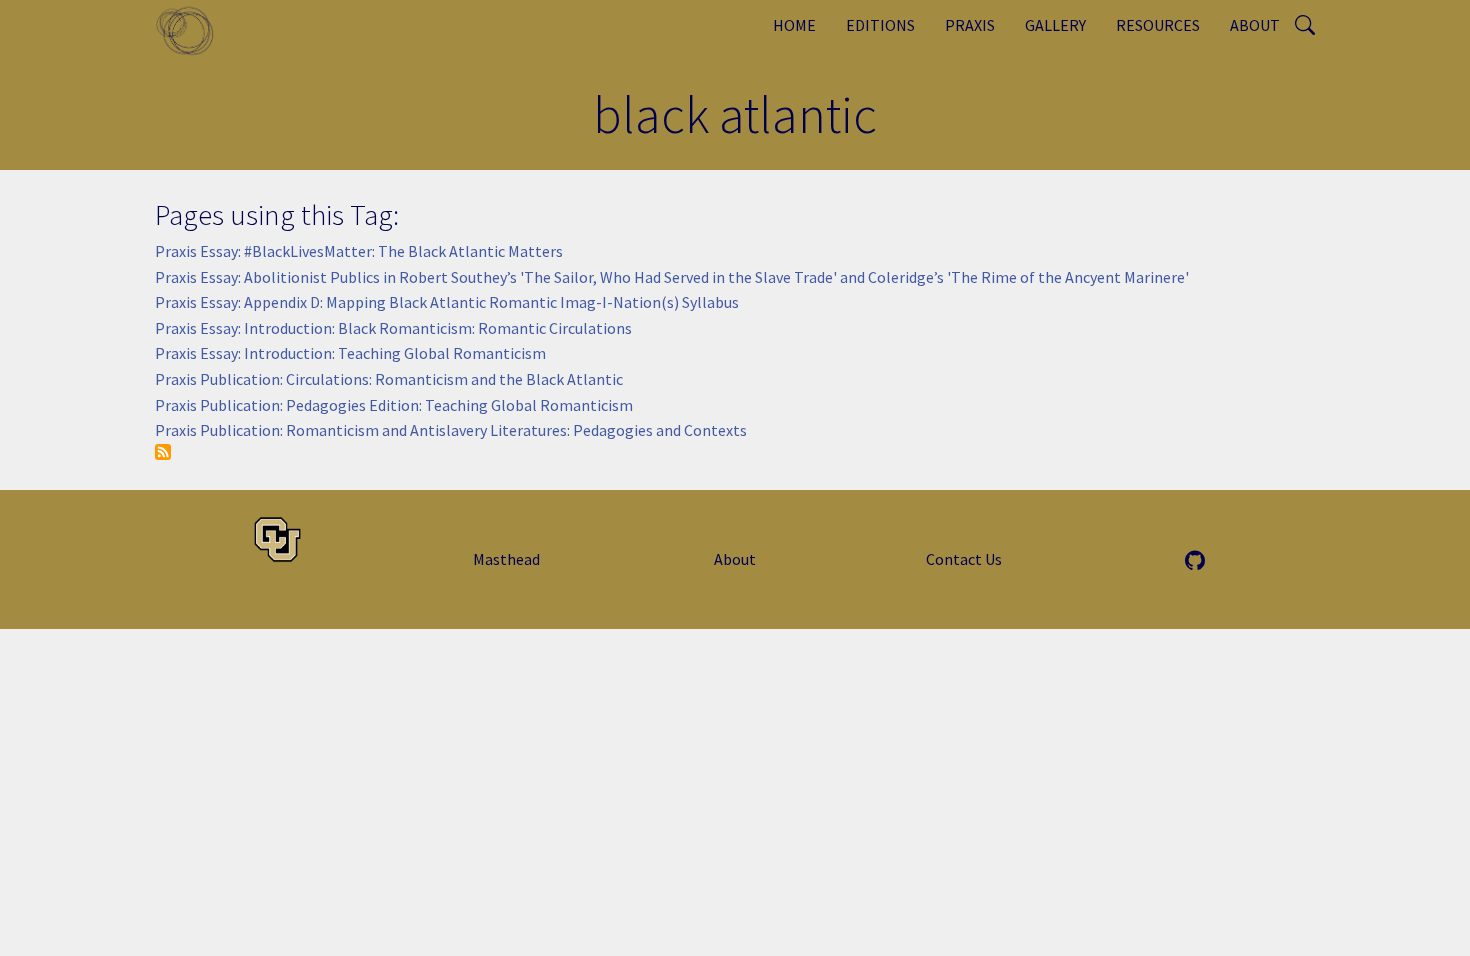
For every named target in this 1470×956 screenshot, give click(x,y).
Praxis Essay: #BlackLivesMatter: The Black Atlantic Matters (359, 251)
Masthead (506, 559)
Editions (880, 25)
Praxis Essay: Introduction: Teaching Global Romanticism (350, 353)
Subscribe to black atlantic (163, 452)
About (1255, 25)
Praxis (970, 25)
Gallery (1055, 25)
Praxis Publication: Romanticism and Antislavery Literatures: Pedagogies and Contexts (451, 430)
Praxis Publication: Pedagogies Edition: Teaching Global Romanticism (394, 405)
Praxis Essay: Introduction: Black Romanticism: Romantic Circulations (393, 328)
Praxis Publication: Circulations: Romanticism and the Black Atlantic (389, 379)
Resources (1158, 25)
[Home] (192, 30)
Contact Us (964, 559)
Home (794, 25)
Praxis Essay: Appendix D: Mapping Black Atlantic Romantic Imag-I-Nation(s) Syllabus (447, 302)
